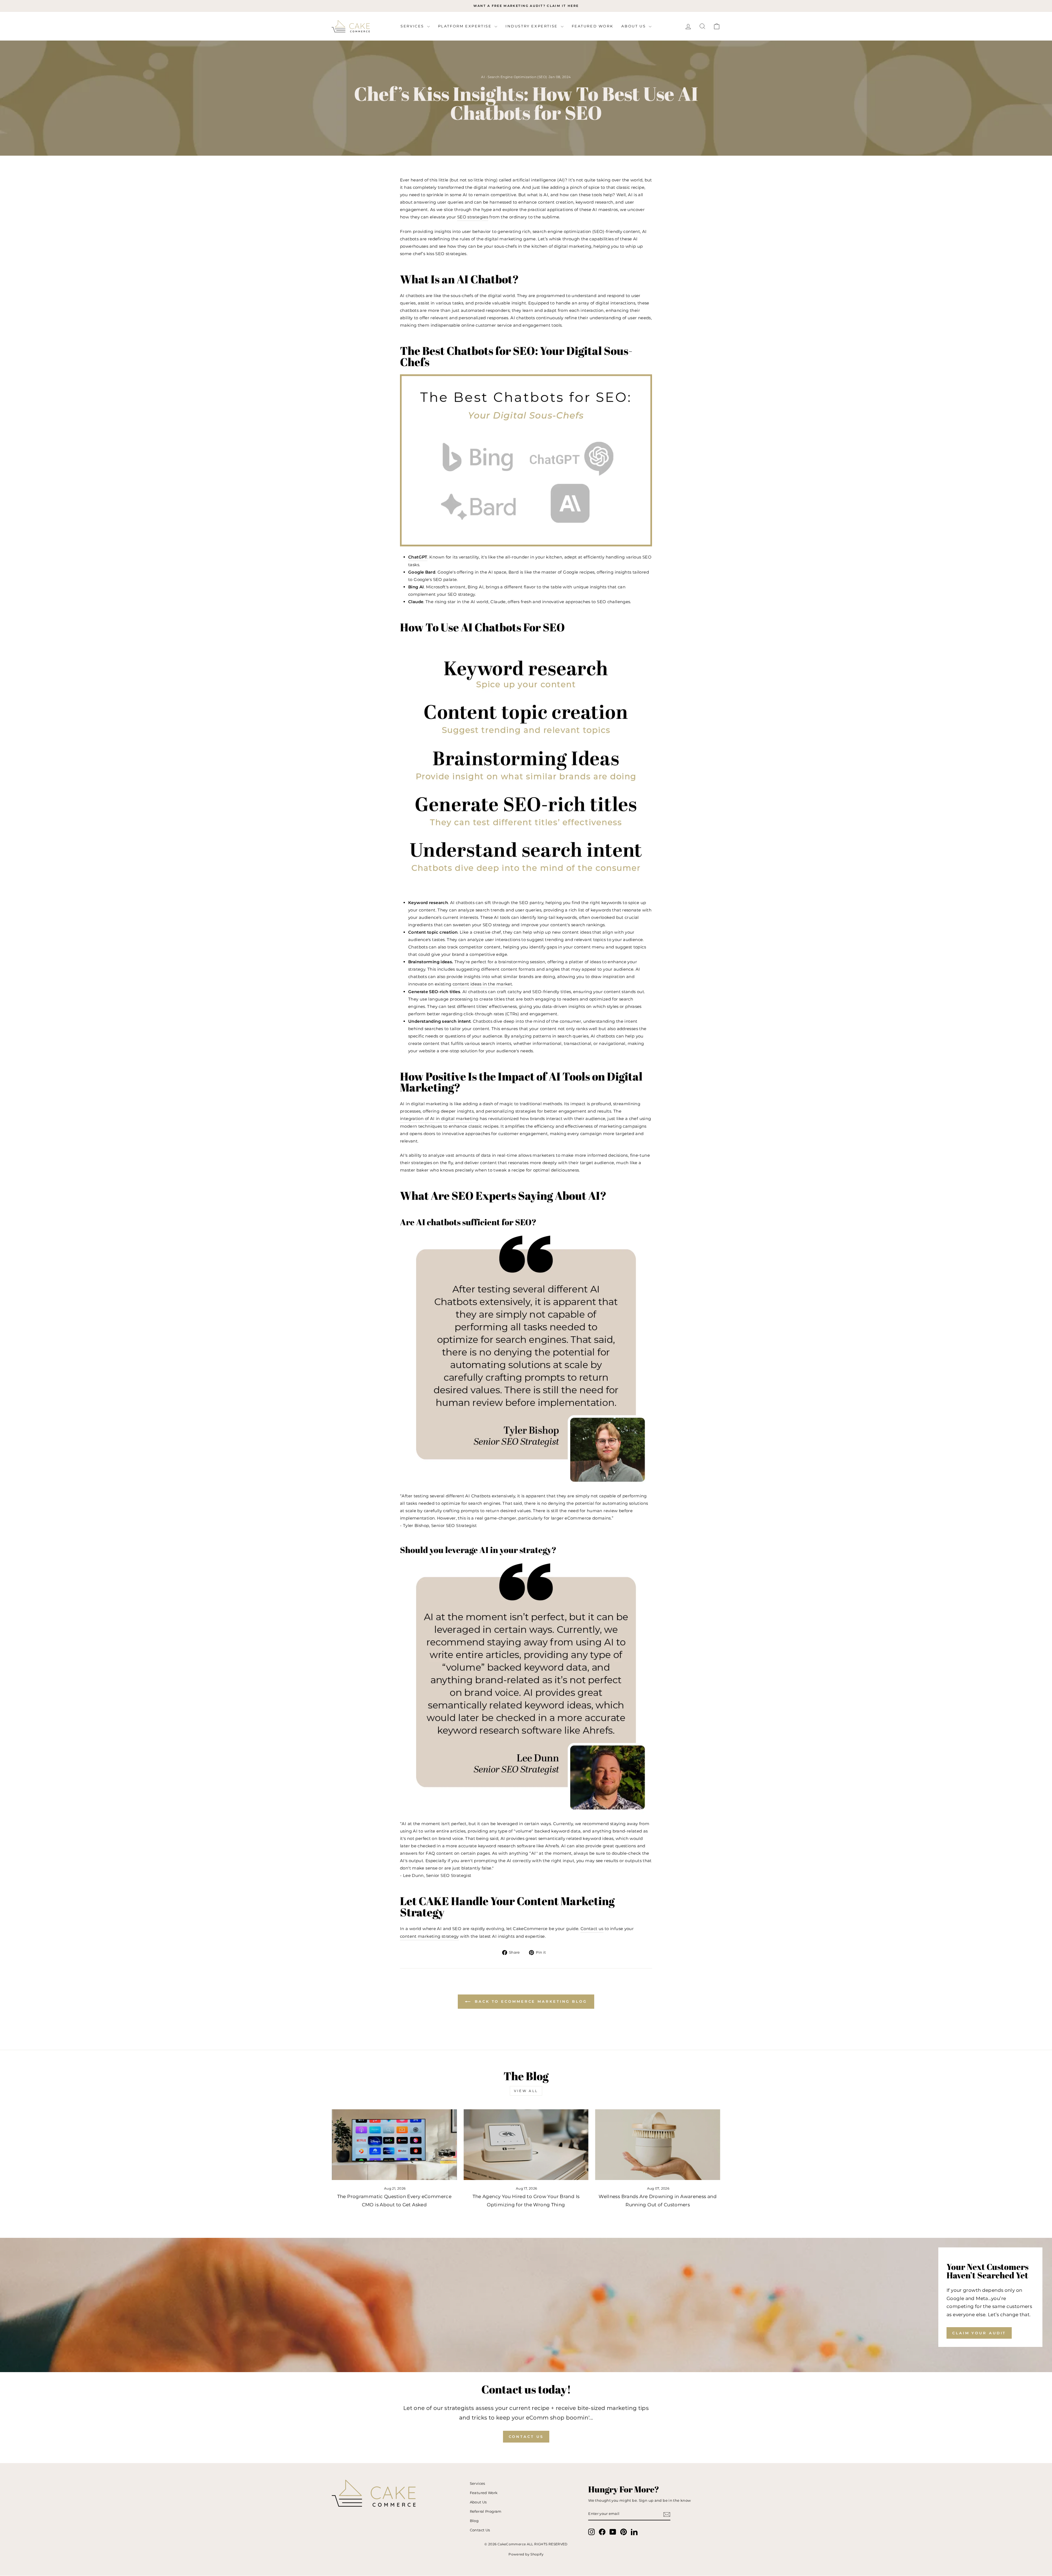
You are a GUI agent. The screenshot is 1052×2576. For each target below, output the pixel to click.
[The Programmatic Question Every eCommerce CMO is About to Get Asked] (394, 2145)
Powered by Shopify (526, 2554)
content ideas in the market (482, 984)
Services (413, 26)
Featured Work (593, 26)
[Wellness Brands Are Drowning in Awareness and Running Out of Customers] (658, 2145)
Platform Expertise (466, 26)
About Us (634, 26)
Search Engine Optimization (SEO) (517, 77)
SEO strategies (473, 217)
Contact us (592, 1929)
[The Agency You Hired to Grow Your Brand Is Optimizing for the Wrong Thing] (526, 2145)
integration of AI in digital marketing (439, 1119)
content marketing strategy (429, 1936)
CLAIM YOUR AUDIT (979, 2333)
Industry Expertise (532, 26)
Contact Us (526, 2437)
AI (483, 77)
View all (526, 2091)
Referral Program (486, 2511)
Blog (474, 2521)
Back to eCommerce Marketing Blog (530, 2001)
